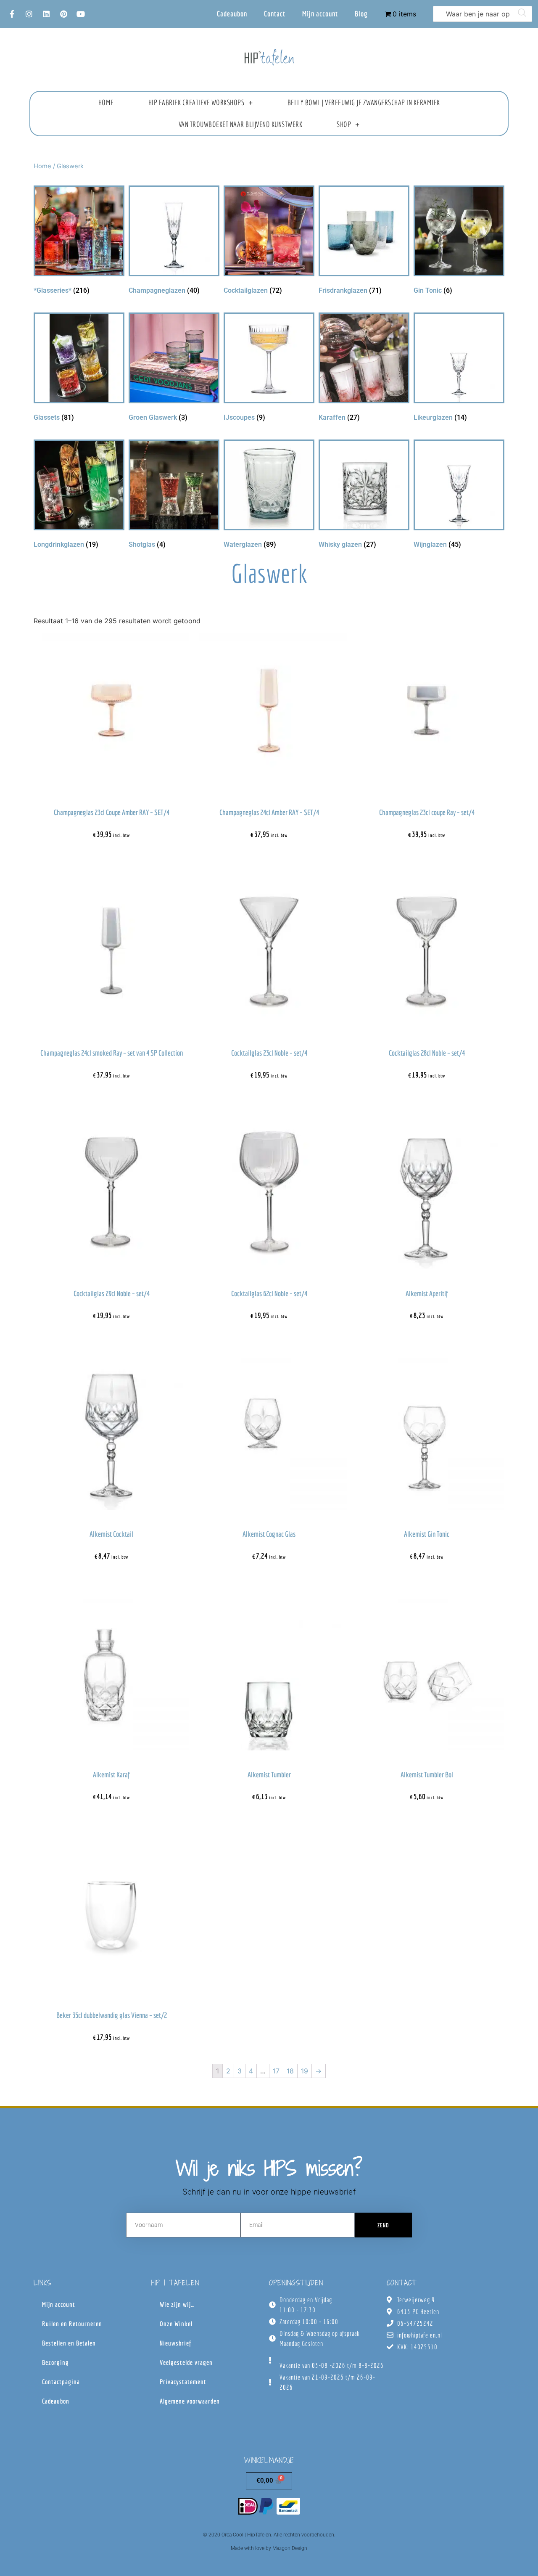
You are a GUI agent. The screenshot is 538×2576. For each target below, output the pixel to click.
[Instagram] (29, 14)
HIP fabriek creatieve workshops (196, 102)
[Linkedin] (46, 14)
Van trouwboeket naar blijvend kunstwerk (241, 124)
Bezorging (55, 2362)
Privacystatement (183, 2382)
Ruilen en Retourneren (72, 2324)
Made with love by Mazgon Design (269, 2548)
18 (290, 2071)
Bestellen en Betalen (69, 2343)
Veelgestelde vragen (186, 2362)
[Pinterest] (63, 14)
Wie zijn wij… (177, 2304)
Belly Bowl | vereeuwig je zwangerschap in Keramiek (364, 102)
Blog (361, 14)
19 (305, 2071)
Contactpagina (61, 2382)
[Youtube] (81, 14)
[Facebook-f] (12, 14)
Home (106, 102)
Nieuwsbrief (175, 2343)
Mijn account (320, 14)
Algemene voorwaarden (190, 2401)
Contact (275, 14)
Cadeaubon (232, 14)
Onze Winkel (176, 2324)
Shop (344, 124)
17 (276, 2071)
